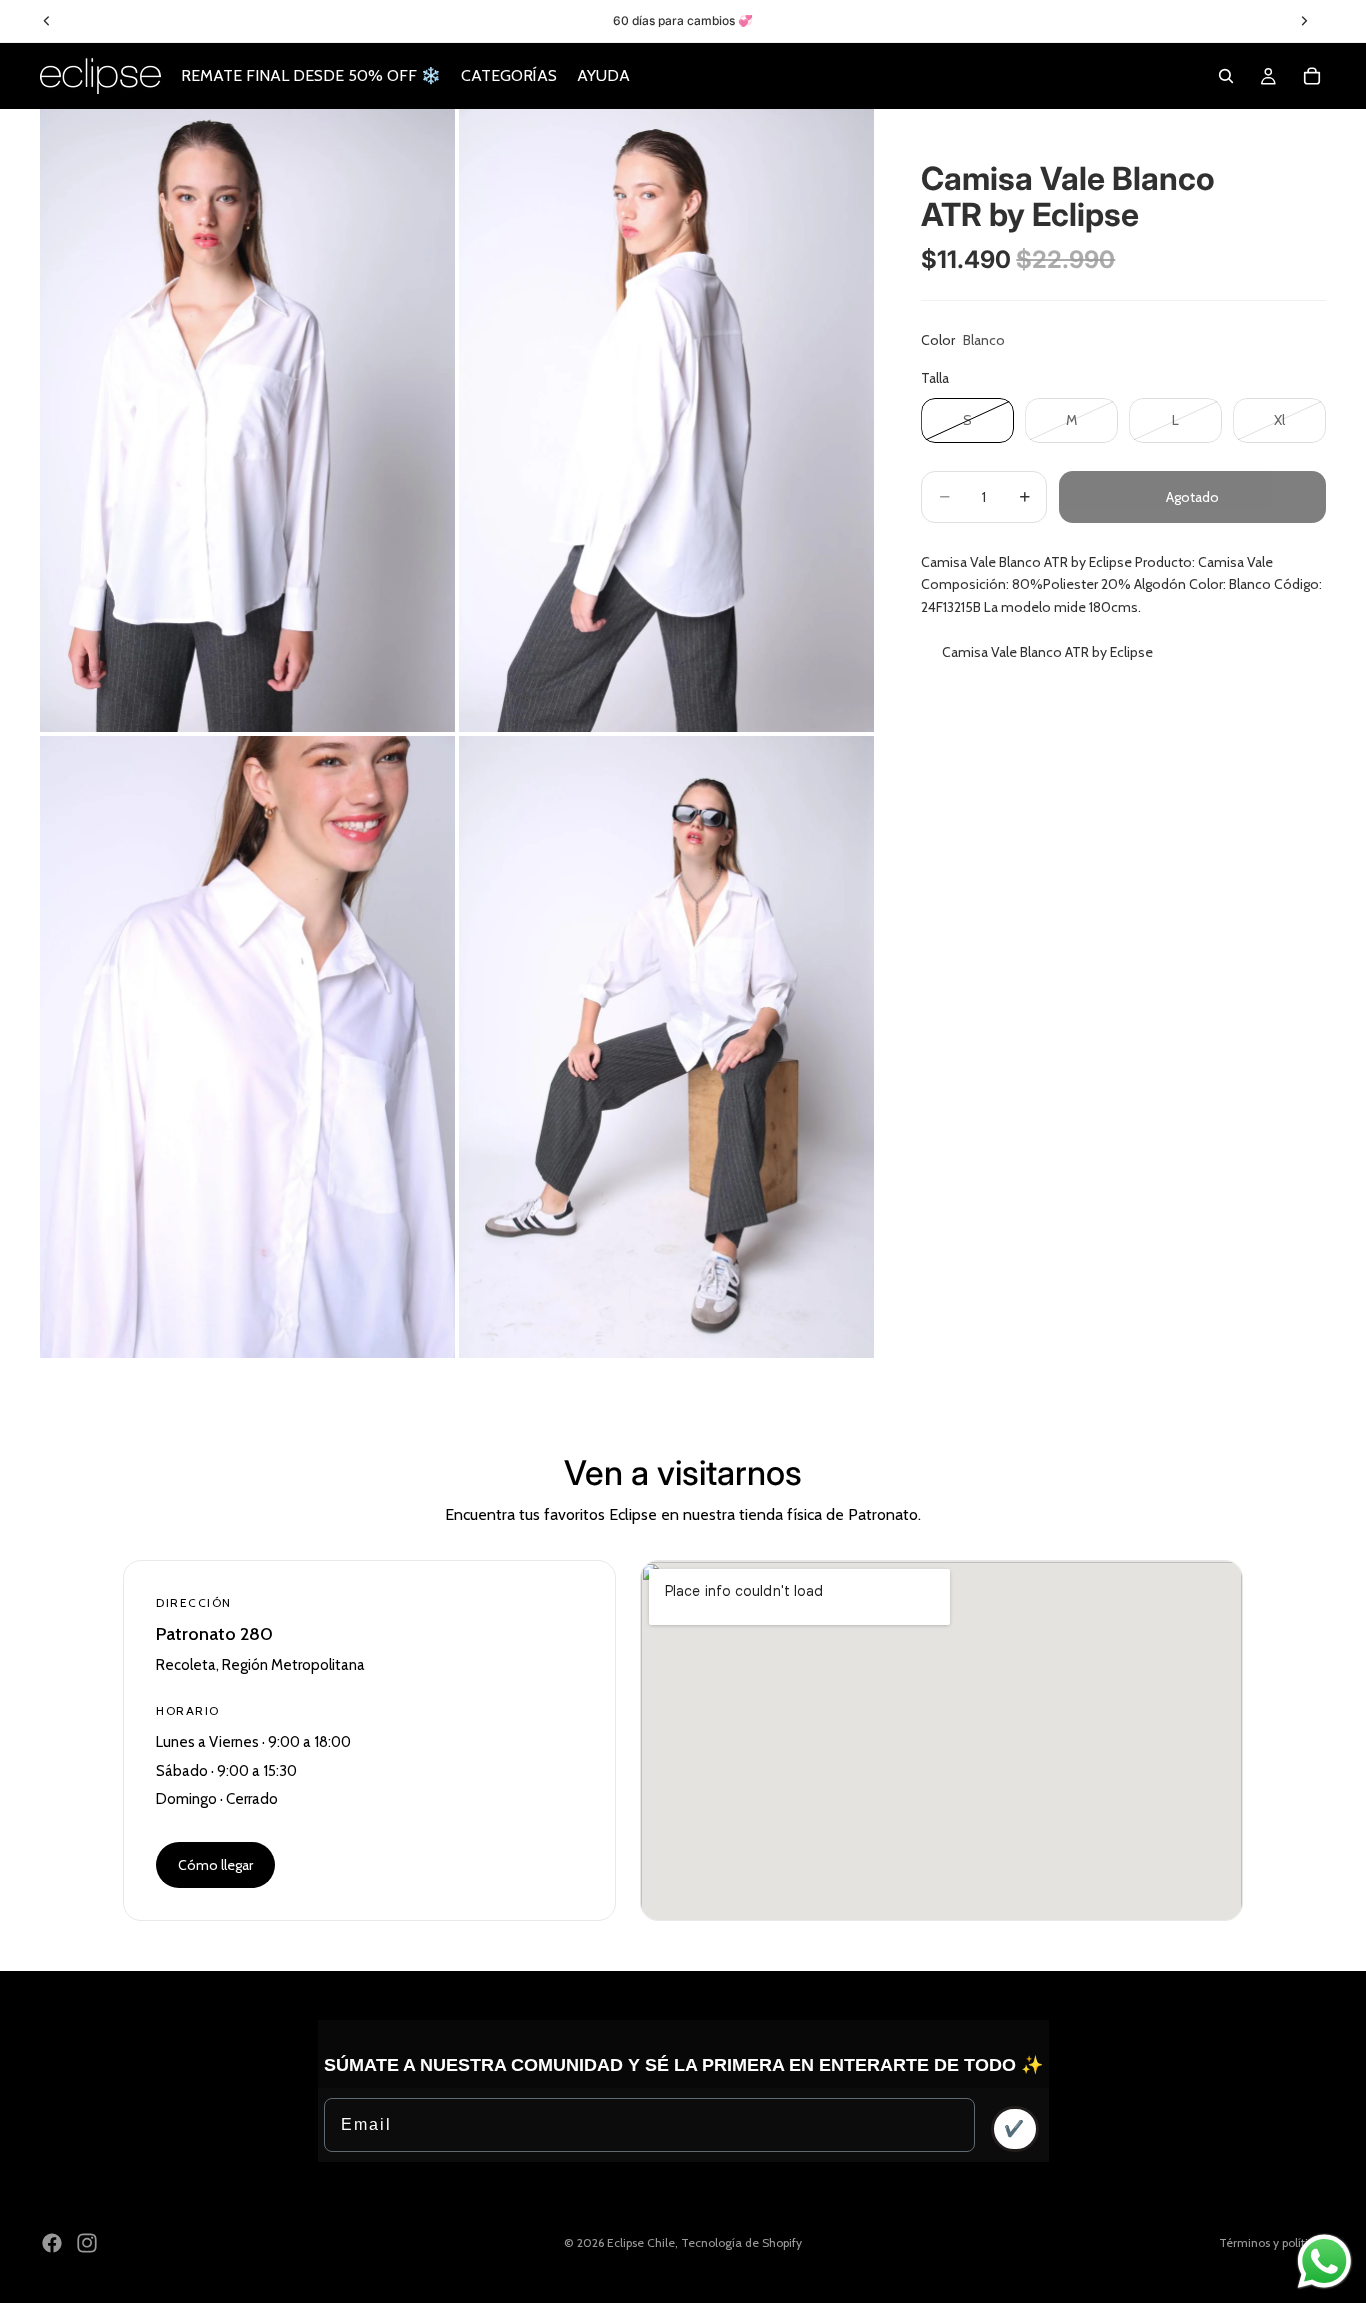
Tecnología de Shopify (741, 2242)
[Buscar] (1226, 76)
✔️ (1015, 2128)
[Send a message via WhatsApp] (1324, 2261)
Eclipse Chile (641, 2242)
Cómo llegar (215, 1865)
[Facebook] (52, 2243)
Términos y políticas (1272, 2242)
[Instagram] (87, 2243)
